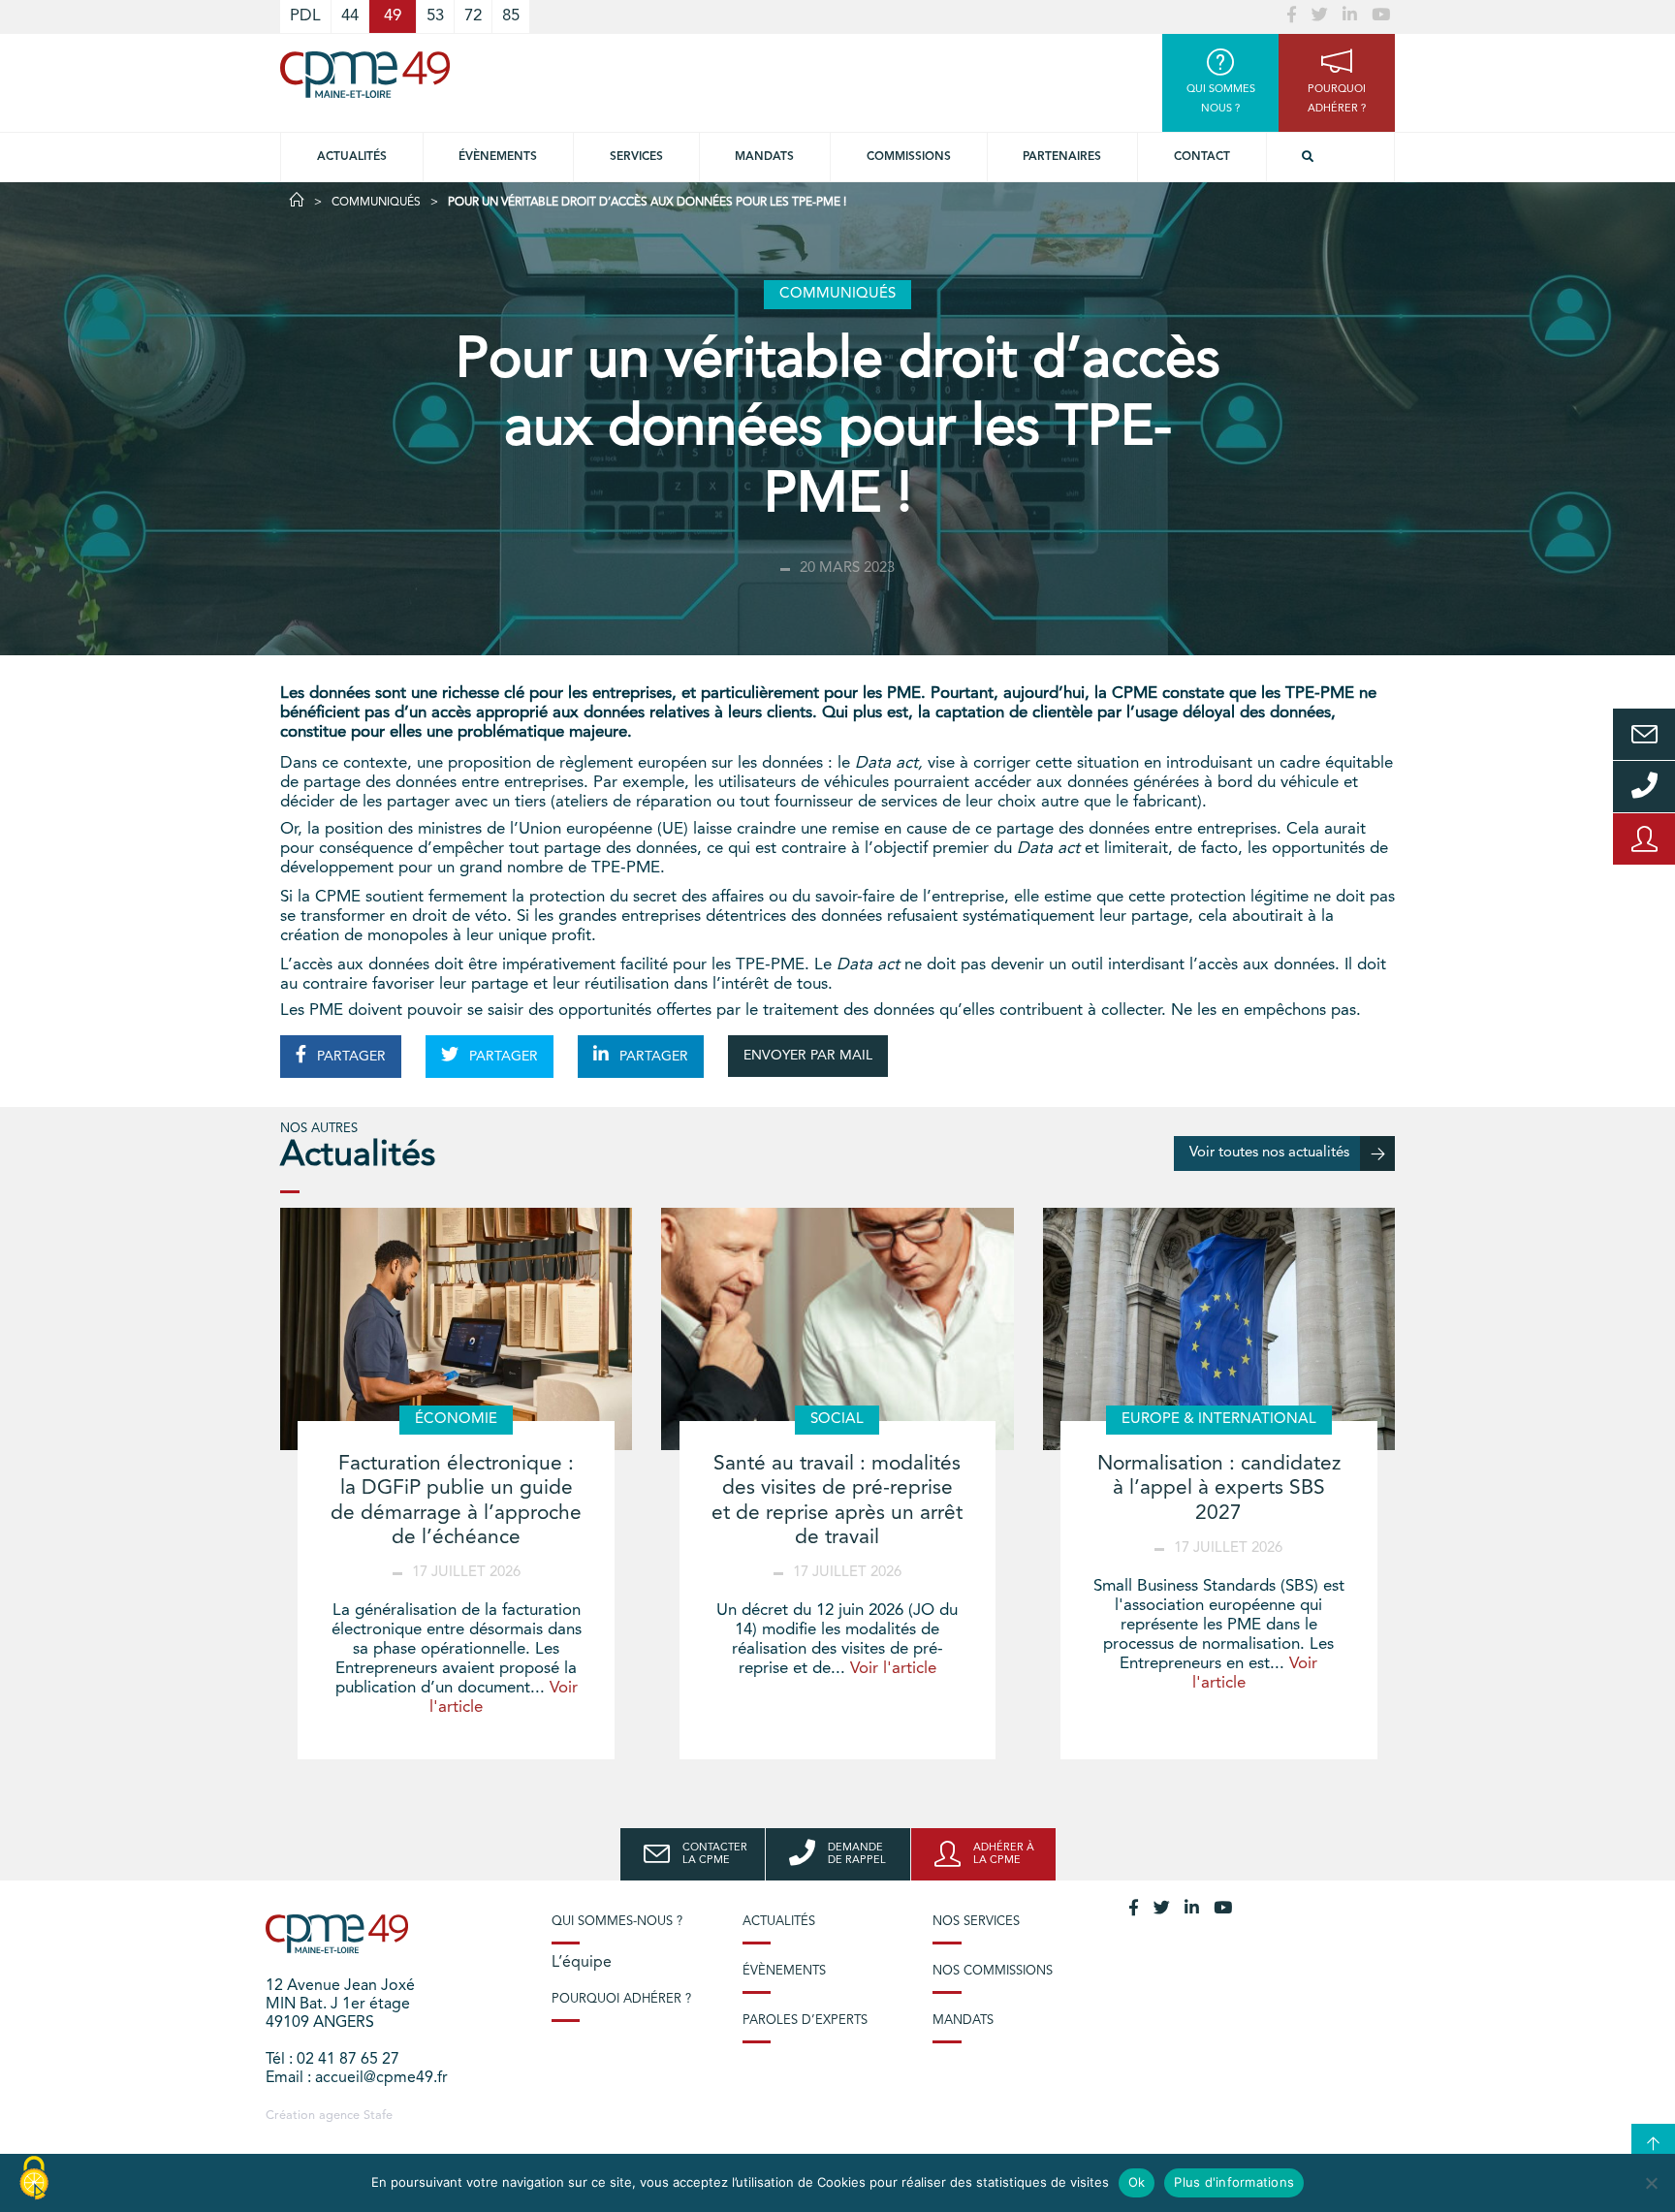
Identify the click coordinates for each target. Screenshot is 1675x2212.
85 (511, 16)
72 (473, 16)
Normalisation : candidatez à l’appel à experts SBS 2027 (1219, 1488)
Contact (1202, 157)
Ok (1137, 2182)
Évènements (498, 157)
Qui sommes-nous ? (617, 1922)
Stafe (378, 2116)
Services (636, 157)
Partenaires (1062, 157)
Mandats (764, 157)
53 (435, 16)
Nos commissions (993, 1971)
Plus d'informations (1234, 2182)
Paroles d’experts (805, 2021)
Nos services (976, 1922)
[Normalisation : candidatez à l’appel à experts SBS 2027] (1219, 1329)
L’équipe (582, 1963)
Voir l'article (893, 1669)
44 (350, 16)
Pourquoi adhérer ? (621, 1999)
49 (393, 16)
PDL (305, 16)
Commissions (909, 157)
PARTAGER (349, 1057)
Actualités (352, 157)
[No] (1651, 2183)
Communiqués (376, 203)
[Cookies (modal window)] (34, 2179)
